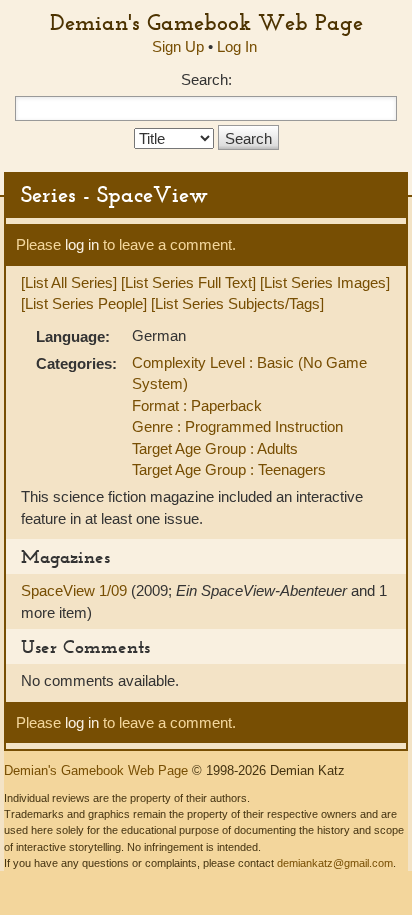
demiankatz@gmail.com (335, 863)
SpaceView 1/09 (76, 590)
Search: (206, 79)
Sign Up (178, 46)
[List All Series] (69, 282)
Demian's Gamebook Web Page (206, 22)
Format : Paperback (197, 405)
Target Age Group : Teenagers (229, 469)
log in (82, 244)
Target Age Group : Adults (215, 448)
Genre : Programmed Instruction (237, 426)
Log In (237, 46)
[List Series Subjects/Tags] (237, 303)
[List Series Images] (325, 282)
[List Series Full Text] (188, 282)
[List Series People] (84, 303)
